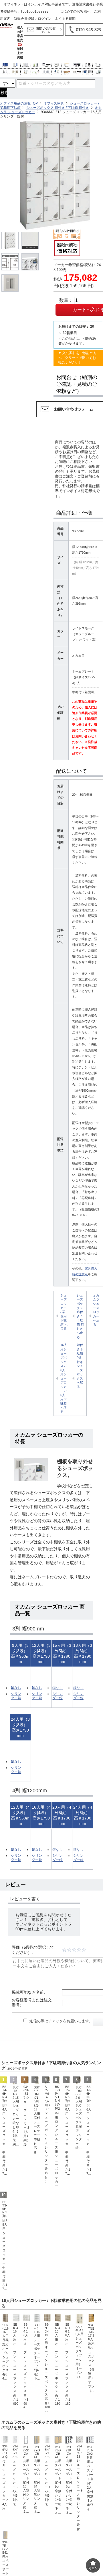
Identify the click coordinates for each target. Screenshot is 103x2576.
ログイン (45, 19)
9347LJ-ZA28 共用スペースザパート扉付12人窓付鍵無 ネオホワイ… (90, 2504)
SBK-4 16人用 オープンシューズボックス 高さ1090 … (16, 2392)
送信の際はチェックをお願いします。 (60, 2047)
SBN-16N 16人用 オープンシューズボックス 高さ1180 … (47, 2393)
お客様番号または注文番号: (32, 2028)
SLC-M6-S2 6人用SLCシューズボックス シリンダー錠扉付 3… (47, 2160)
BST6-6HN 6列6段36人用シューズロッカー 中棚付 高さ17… (89, 2156)
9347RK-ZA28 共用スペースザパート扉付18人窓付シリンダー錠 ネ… (26, 2505)
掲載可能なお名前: (28, 2018)
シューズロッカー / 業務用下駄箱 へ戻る (64, 1312)
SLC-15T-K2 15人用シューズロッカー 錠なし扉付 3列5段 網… (16, 2142)
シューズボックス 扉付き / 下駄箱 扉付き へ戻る (80, 1316)
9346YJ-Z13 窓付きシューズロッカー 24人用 (5, 2503)
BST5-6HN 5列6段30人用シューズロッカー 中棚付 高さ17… (68, 2156)
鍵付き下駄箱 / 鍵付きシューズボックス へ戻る (80, 1366)
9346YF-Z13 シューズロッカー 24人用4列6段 (26, 2141)
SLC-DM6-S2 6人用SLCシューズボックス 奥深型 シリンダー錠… (79, 2143)
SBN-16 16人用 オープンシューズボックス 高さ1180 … (68, 2392)
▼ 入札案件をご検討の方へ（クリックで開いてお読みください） (77, 358)
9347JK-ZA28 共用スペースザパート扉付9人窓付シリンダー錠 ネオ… (69, 2505)
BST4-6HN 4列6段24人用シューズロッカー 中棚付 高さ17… (5, 2156)
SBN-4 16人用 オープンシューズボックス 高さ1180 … (58, 2392)
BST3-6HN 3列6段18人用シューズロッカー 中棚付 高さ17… (5, 2271)
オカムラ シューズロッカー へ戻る (96, 1310)
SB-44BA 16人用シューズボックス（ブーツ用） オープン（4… (80, 2378)
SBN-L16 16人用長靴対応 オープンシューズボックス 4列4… (7, 2377)
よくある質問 (65, 19)
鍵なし (16, 1696)
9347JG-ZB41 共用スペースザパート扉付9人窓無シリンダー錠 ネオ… (58, 2505)
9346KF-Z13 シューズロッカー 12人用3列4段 (47, 2501)
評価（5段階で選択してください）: (33, 1976)
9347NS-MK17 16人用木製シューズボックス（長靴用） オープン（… (91, 2384)
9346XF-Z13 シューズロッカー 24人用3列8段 (15, 2501)
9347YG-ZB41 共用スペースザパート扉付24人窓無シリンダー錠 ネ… (37, 2505)
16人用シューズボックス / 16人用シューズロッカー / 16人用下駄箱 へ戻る (64, 1378)
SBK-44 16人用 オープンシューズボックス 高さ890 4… (26, 2392)
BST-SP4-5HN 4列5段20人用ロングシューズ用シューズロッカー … (57, 2164)
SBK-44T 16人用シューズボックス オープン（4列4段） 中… (37, 2378)
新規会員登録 (24, 19)
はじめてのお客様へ (75, 11)
